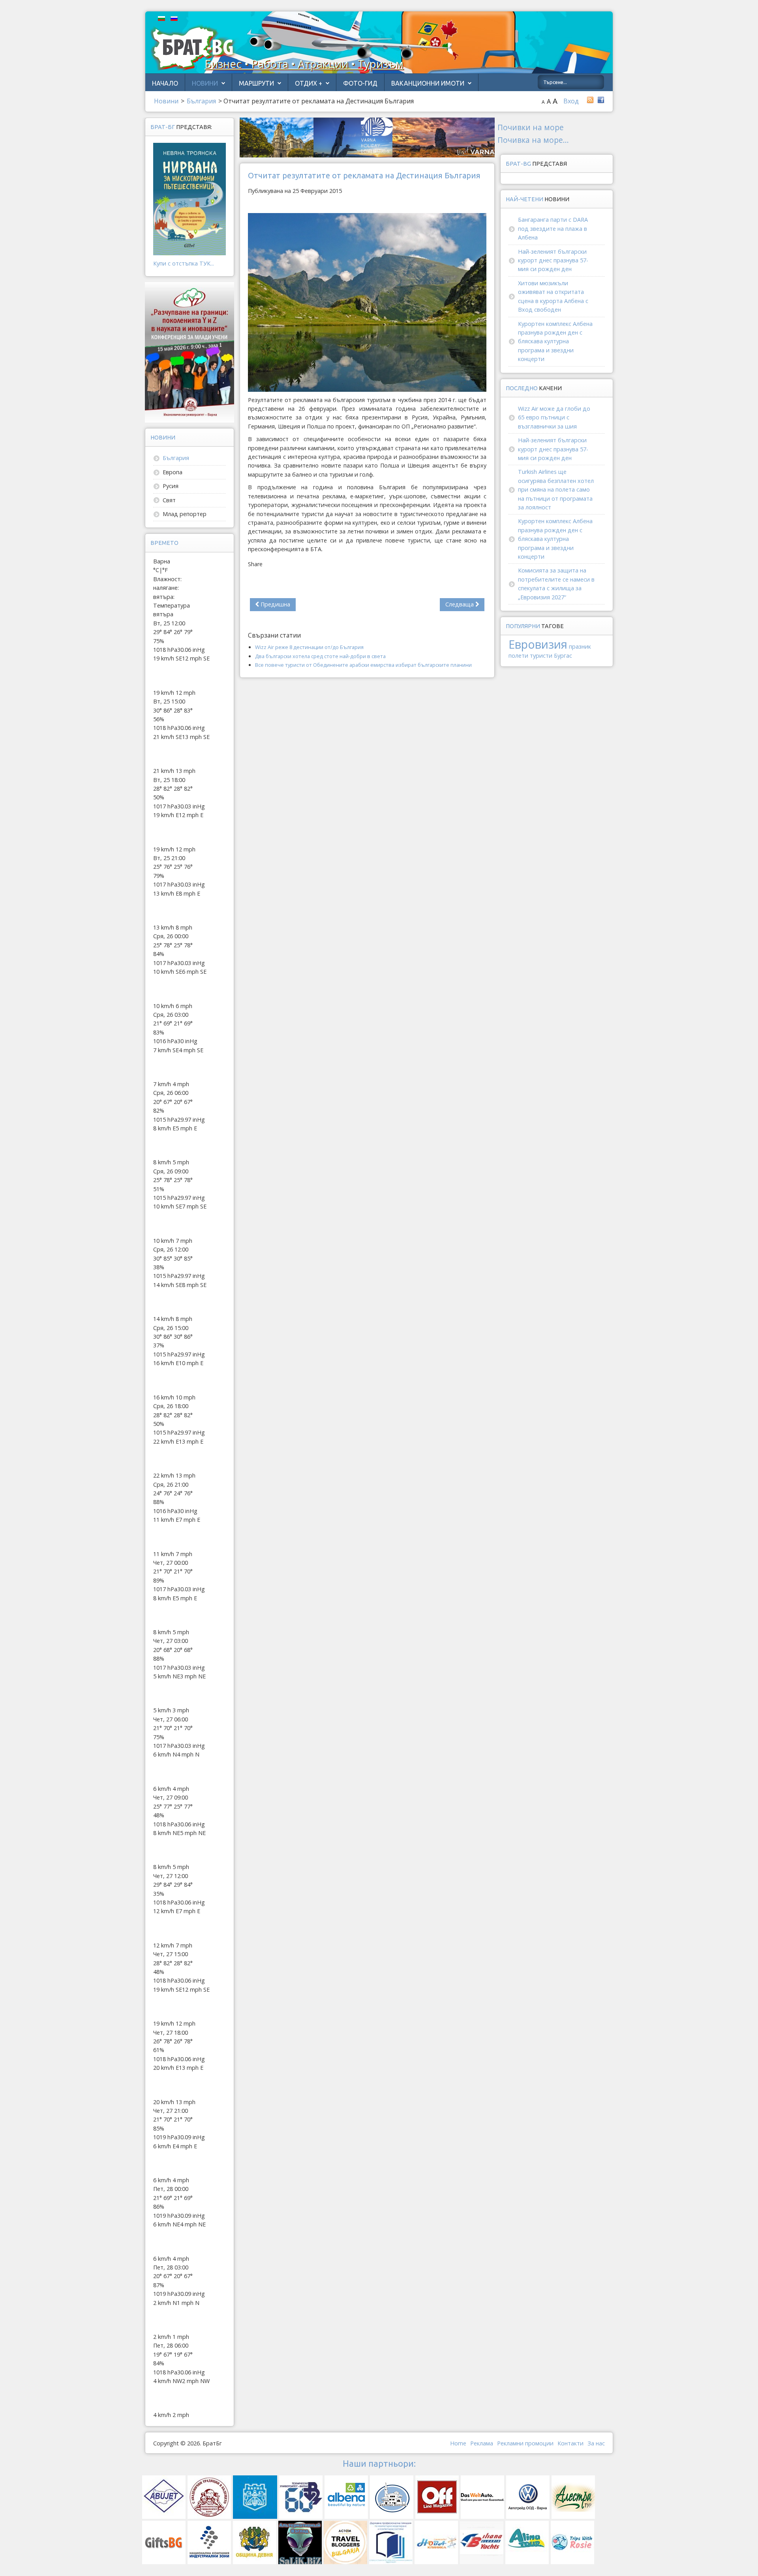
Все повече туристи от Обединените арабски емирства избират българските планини (363, 665)
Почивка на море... (533, 140)
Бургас (563, 656)
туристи (541, 656)
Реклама (482, 2443)
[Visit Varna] (367, 137)
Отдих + (309, 83)
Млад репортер (185, 514)
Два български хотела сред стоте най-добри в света (320, 656)
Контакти (570, 2443)
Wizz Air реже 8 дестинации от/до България (309, 647)
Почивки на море (531, 127)
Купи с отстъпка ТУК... (184, 263)
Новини (205, 83)
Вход (571, 101)
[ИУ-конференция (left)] (189, 352)
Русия (171, 486)
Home (458, 2443)
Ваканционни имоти (428, 83)
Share (255, 564)
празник (580, 646)
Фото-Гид (360, 83)
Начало (165, 83)
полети (518, 656)
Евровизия (538, 644)
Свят (169, 500)
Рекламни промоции (525, 2443)
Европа (173, 472)
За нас (596, 2443)
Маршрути (256, 83)
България (176, 458)
